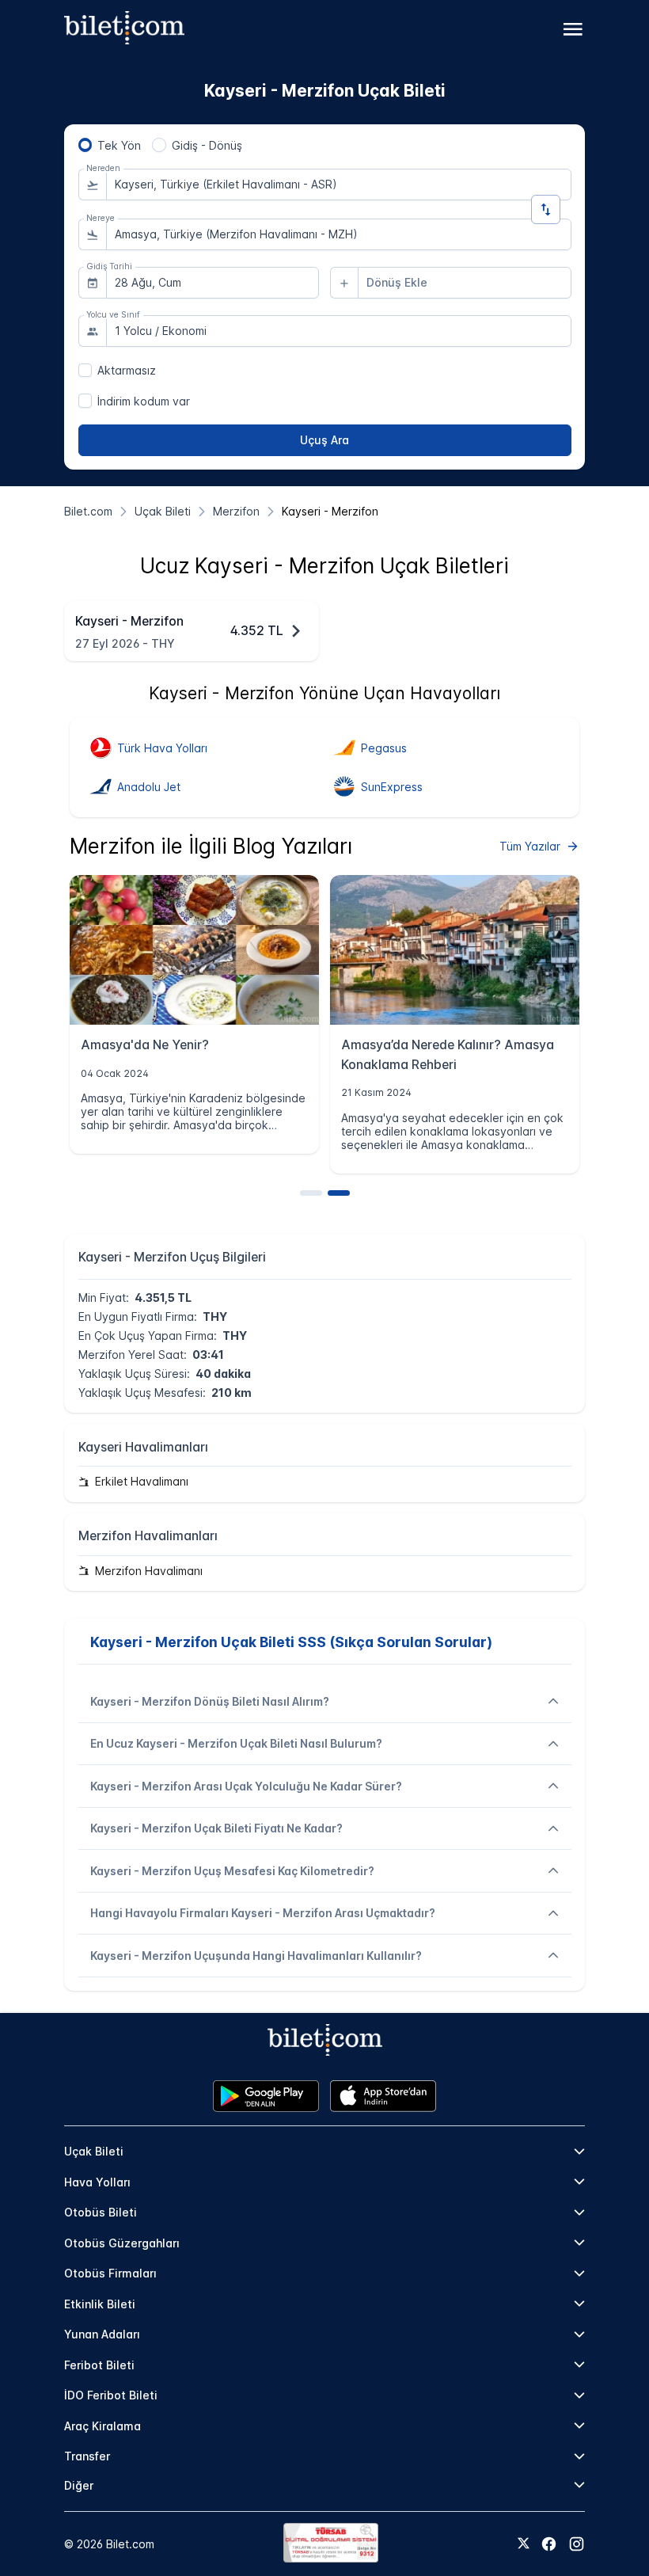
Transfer (87, 2456)
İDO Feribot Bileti (111, 2395)
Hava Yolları (97, 2182)
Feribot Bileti (99, 2365)
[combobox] (339, 185)
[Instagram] (577, 2544)
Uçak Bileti (94, 2151)
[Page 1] (311, 1193)
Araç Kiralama (102, 2426)
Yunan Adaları (102, 2334)
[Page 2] (339, 1193)
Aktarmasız (127, 370)
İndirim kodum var (144, 401)
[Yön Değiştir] (546, 209)
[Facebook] (549, 2544)
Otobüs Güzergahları (122, 2243)
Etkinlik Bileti (100, 2304)
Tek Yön (119, 145)
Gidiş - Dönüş (207, 145)
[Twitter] (524, 2544)
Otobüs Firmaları (110, 2273)
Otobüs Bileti (101, 2212)
